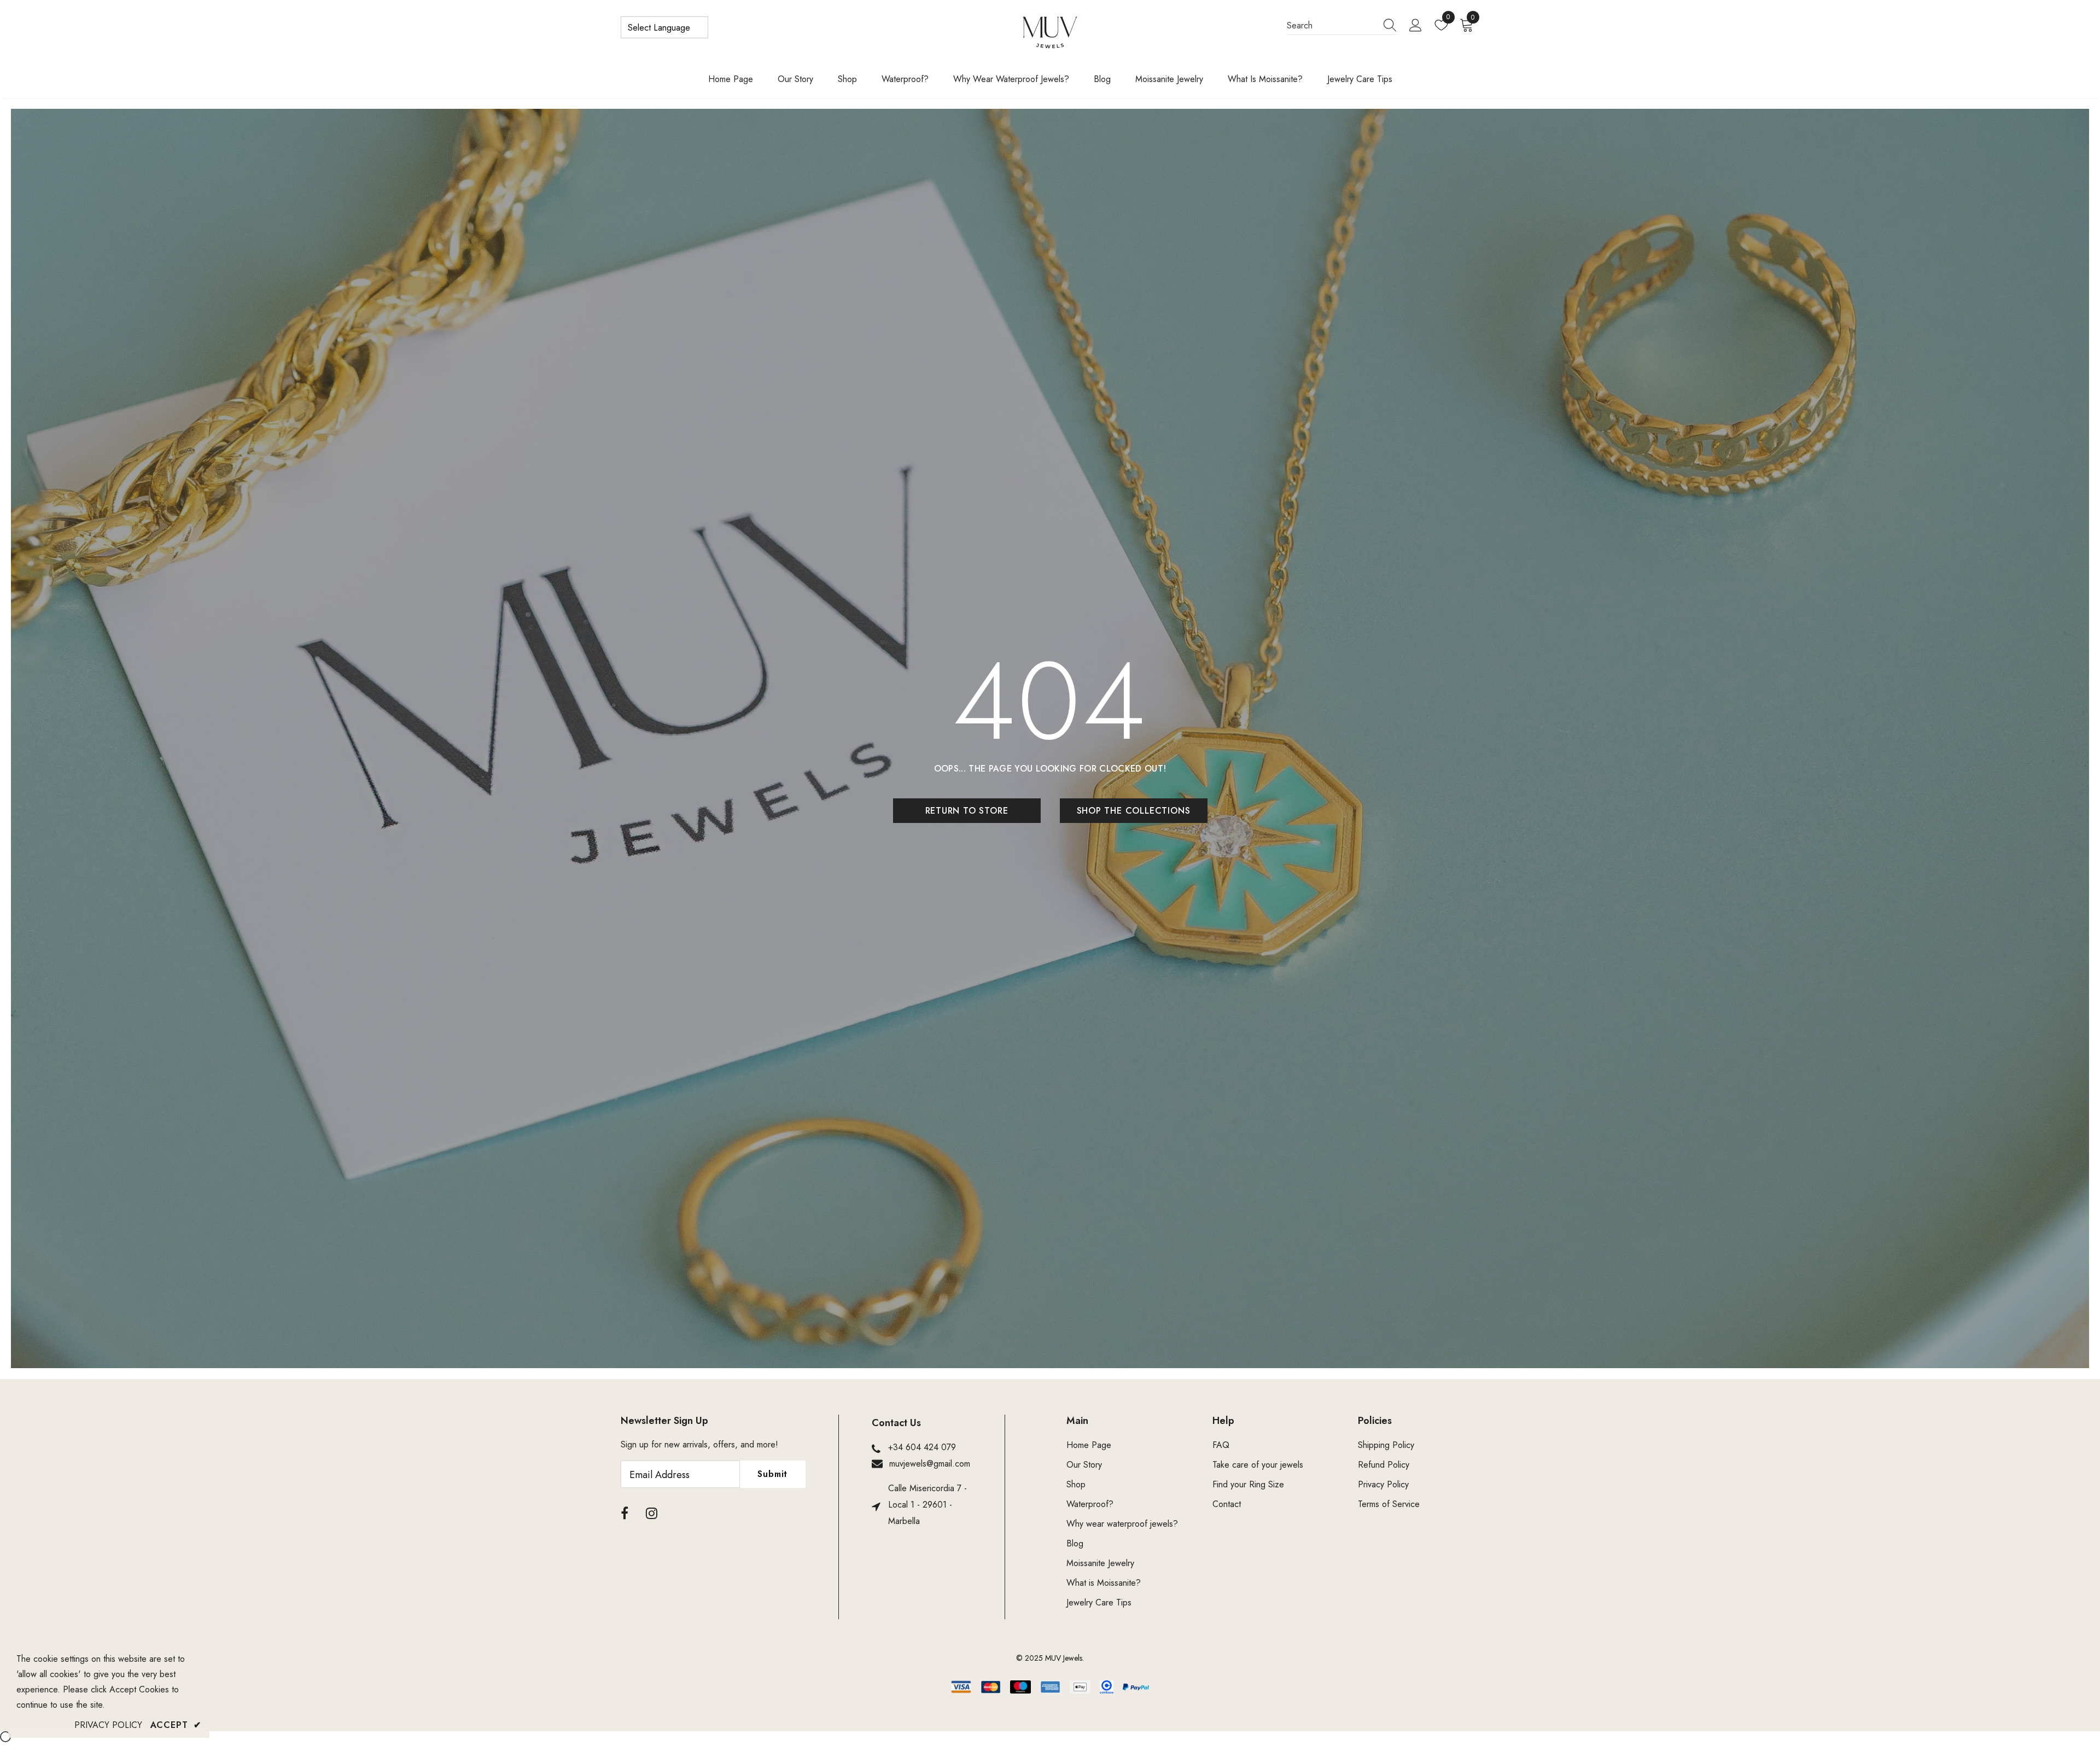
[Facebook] (625, 1514)
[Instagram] (652, 1514)
